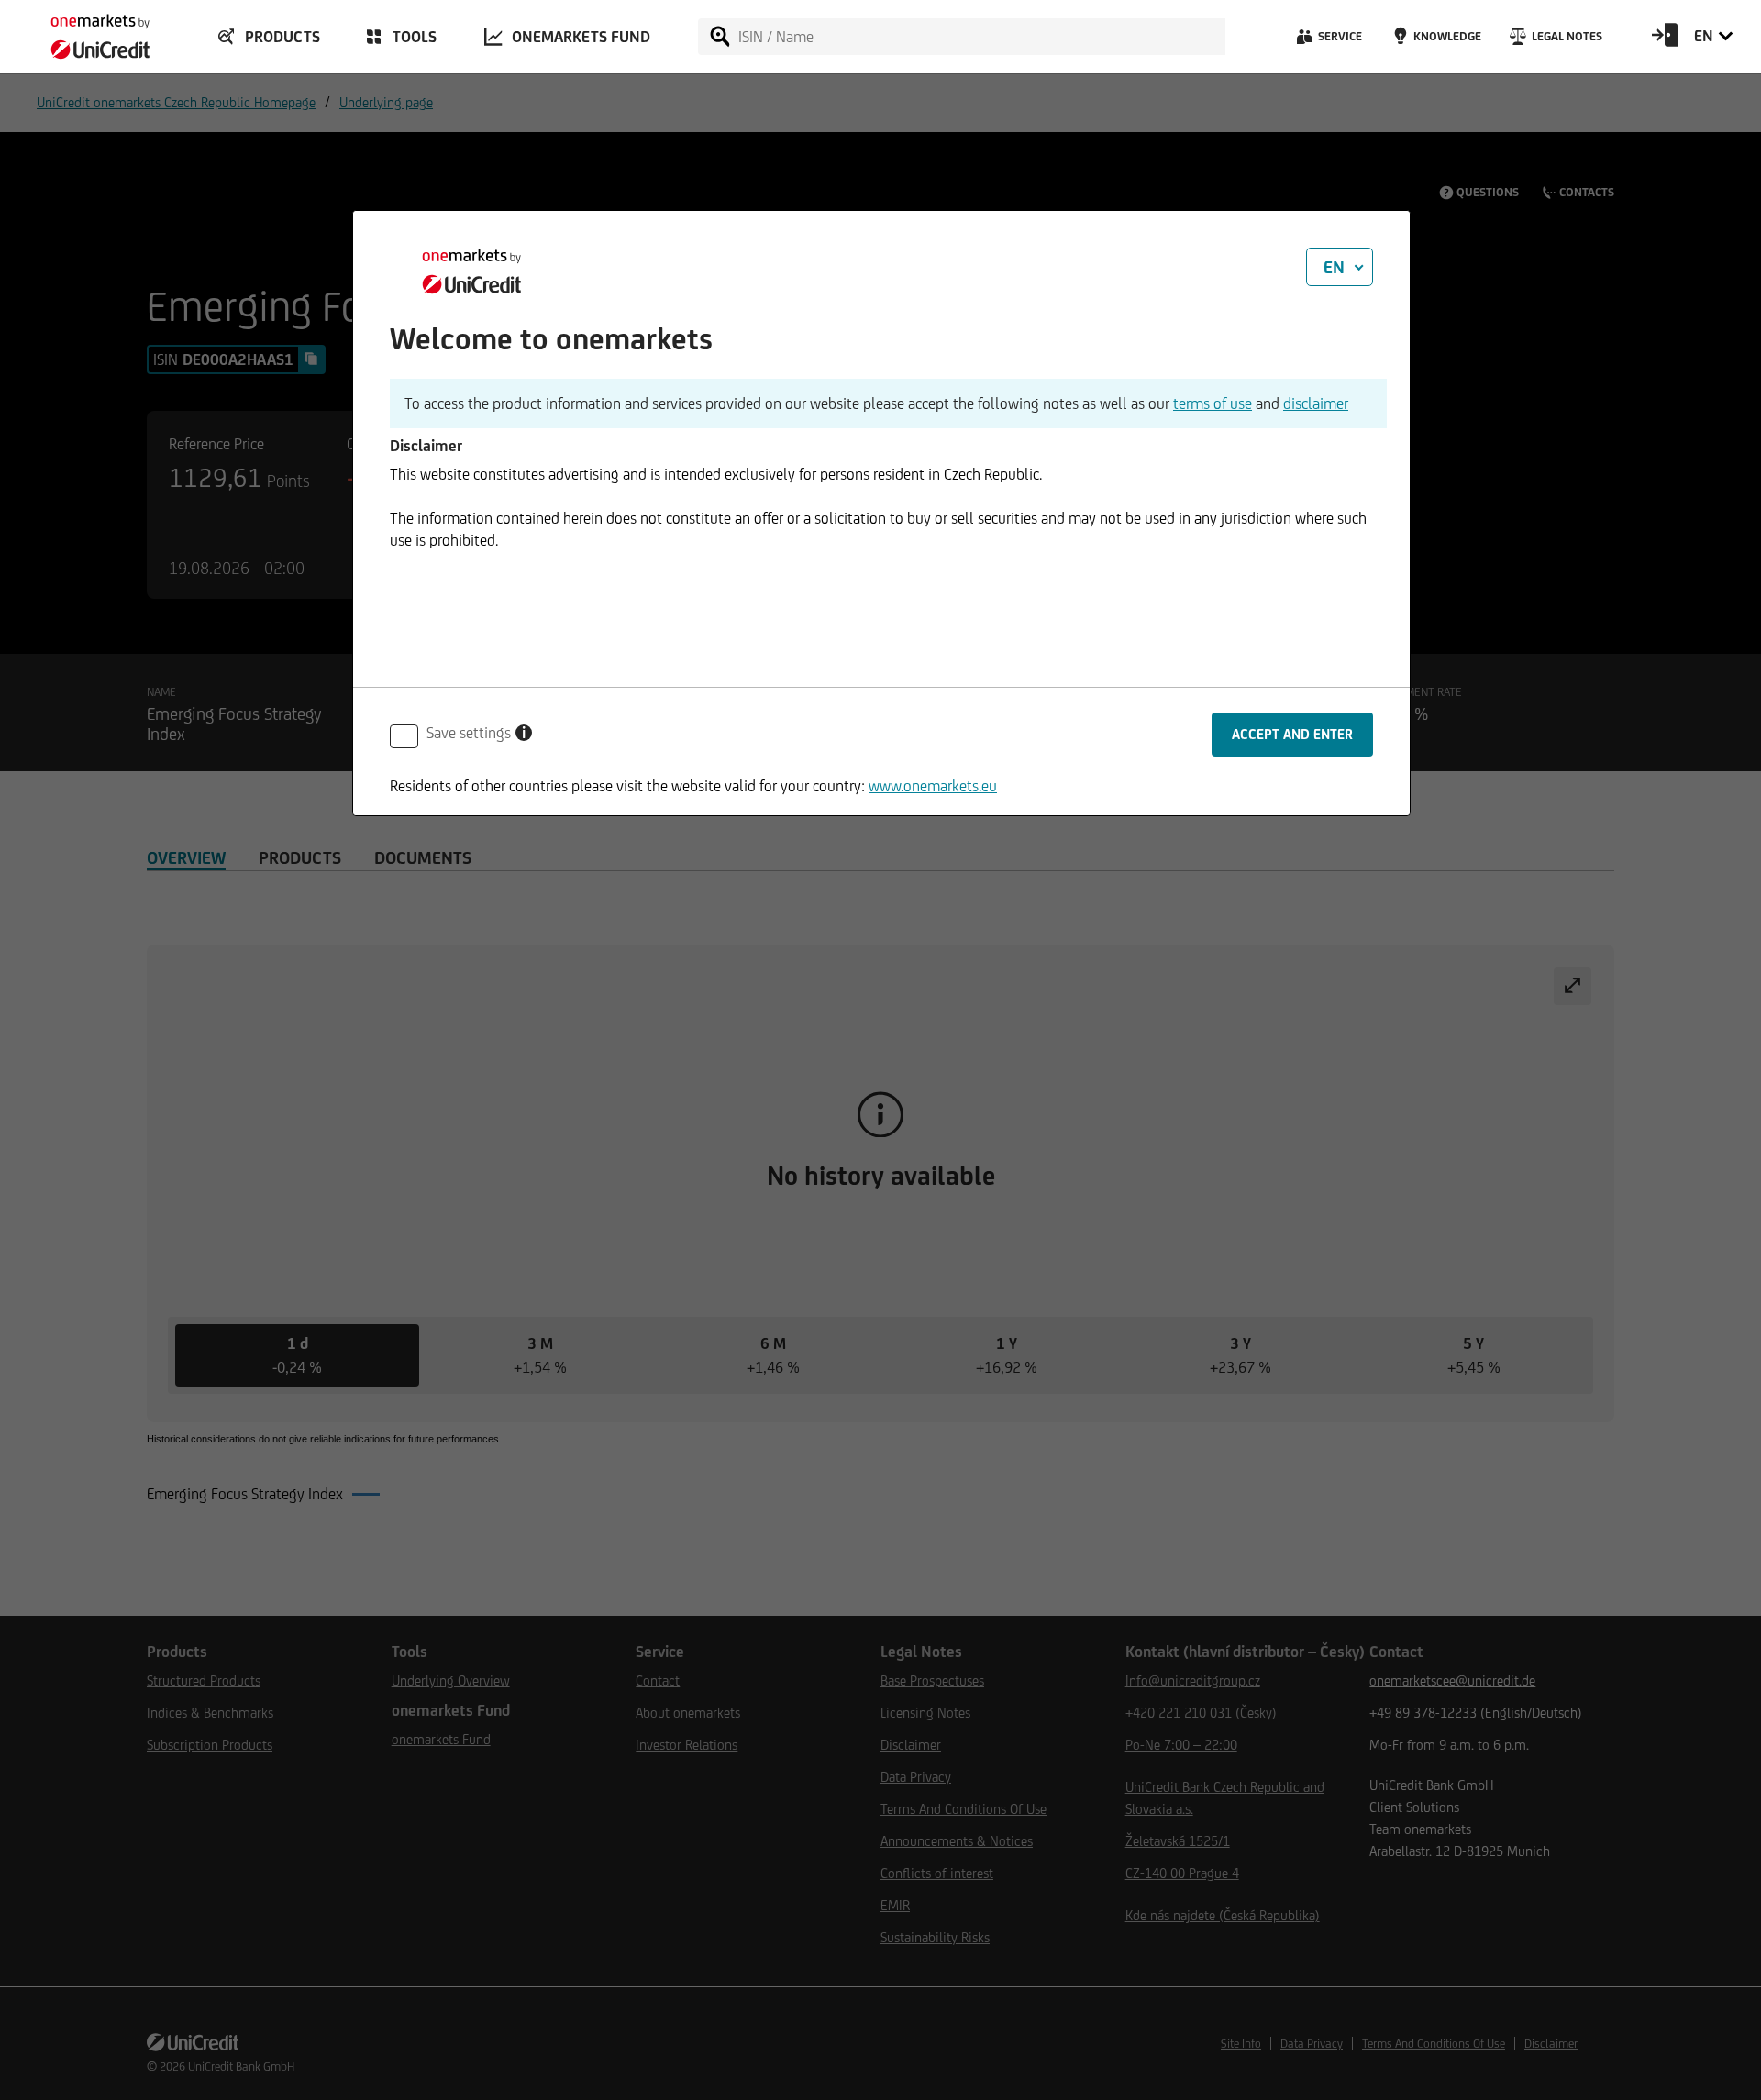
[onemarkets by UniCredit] (83, 31)
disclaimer (1316, 403)
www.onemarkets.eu (933, 786)
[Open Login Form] (1665, 41)
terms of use (1213, 403)
